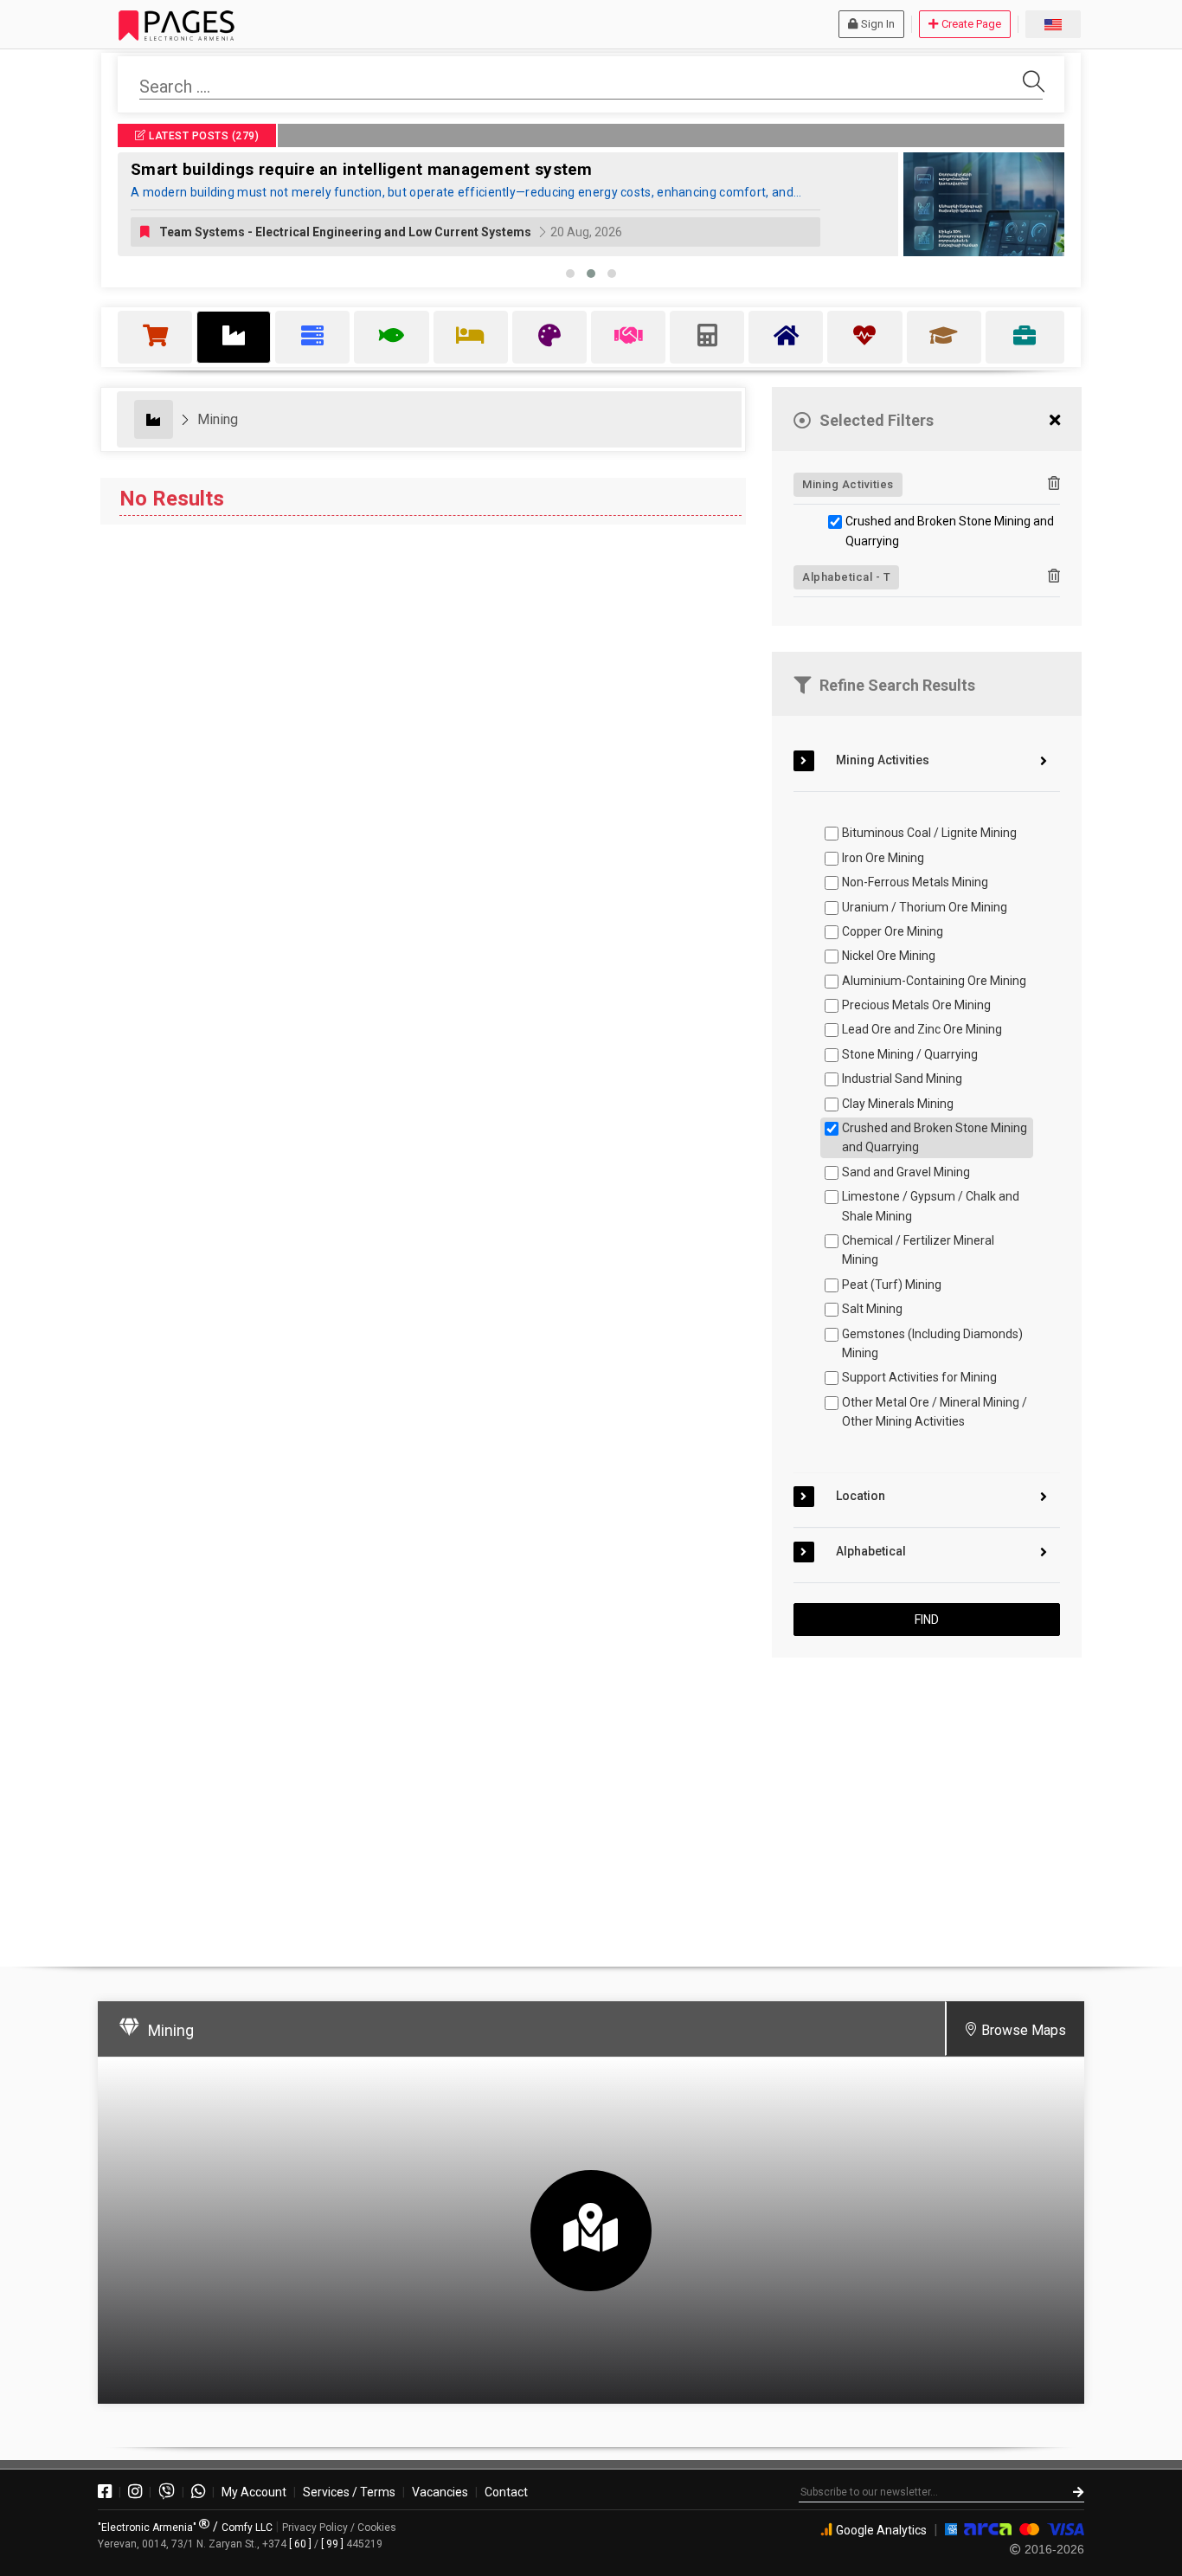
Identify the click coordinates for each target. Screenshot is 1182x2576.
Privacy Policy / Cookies (339, 2528)
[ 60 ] (300, 2544)
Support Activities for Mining (919, 1377)
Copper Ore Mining (893, 931)
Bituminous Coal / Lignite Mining (929, 833)
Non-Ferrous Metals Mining (915, 882)
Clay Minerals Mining (898, 1104)
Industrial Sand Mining (902, 1079)
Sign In (878, 24)
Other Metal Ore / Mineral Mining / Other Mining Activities (935, 1412)
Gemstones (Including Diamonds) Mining (932, 1343)
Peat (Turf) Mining (892, 1285)
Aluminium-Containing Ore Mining (934, 981)
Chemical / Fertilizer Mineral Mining (918, 1250)
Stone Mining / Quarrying (910, 1054)
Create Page (971, 24)
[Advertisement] (927, 1805)
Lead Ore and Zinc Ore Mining (922, 1029)
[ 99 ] (332, 2544)
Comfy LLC (247, 2528)
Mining (218, 419)
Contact (506, 2492)
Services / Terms (349, 2492)
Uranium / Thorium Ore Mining (925, 907)
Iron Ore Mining (883, 858)
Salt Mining (872, 1309)
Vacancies (440, 2492)
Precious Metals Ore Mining (916, 1005)
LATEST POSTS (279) (203, 136)
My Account (254, 2492)
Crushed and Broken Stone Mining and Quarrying (950, 531)
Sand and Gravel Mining (906, 1172)
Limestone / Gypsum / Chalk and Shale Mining (931, 1206)
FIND (927, 1620)
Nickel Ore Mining (889, 956)
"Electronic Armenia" (148, 2528)
